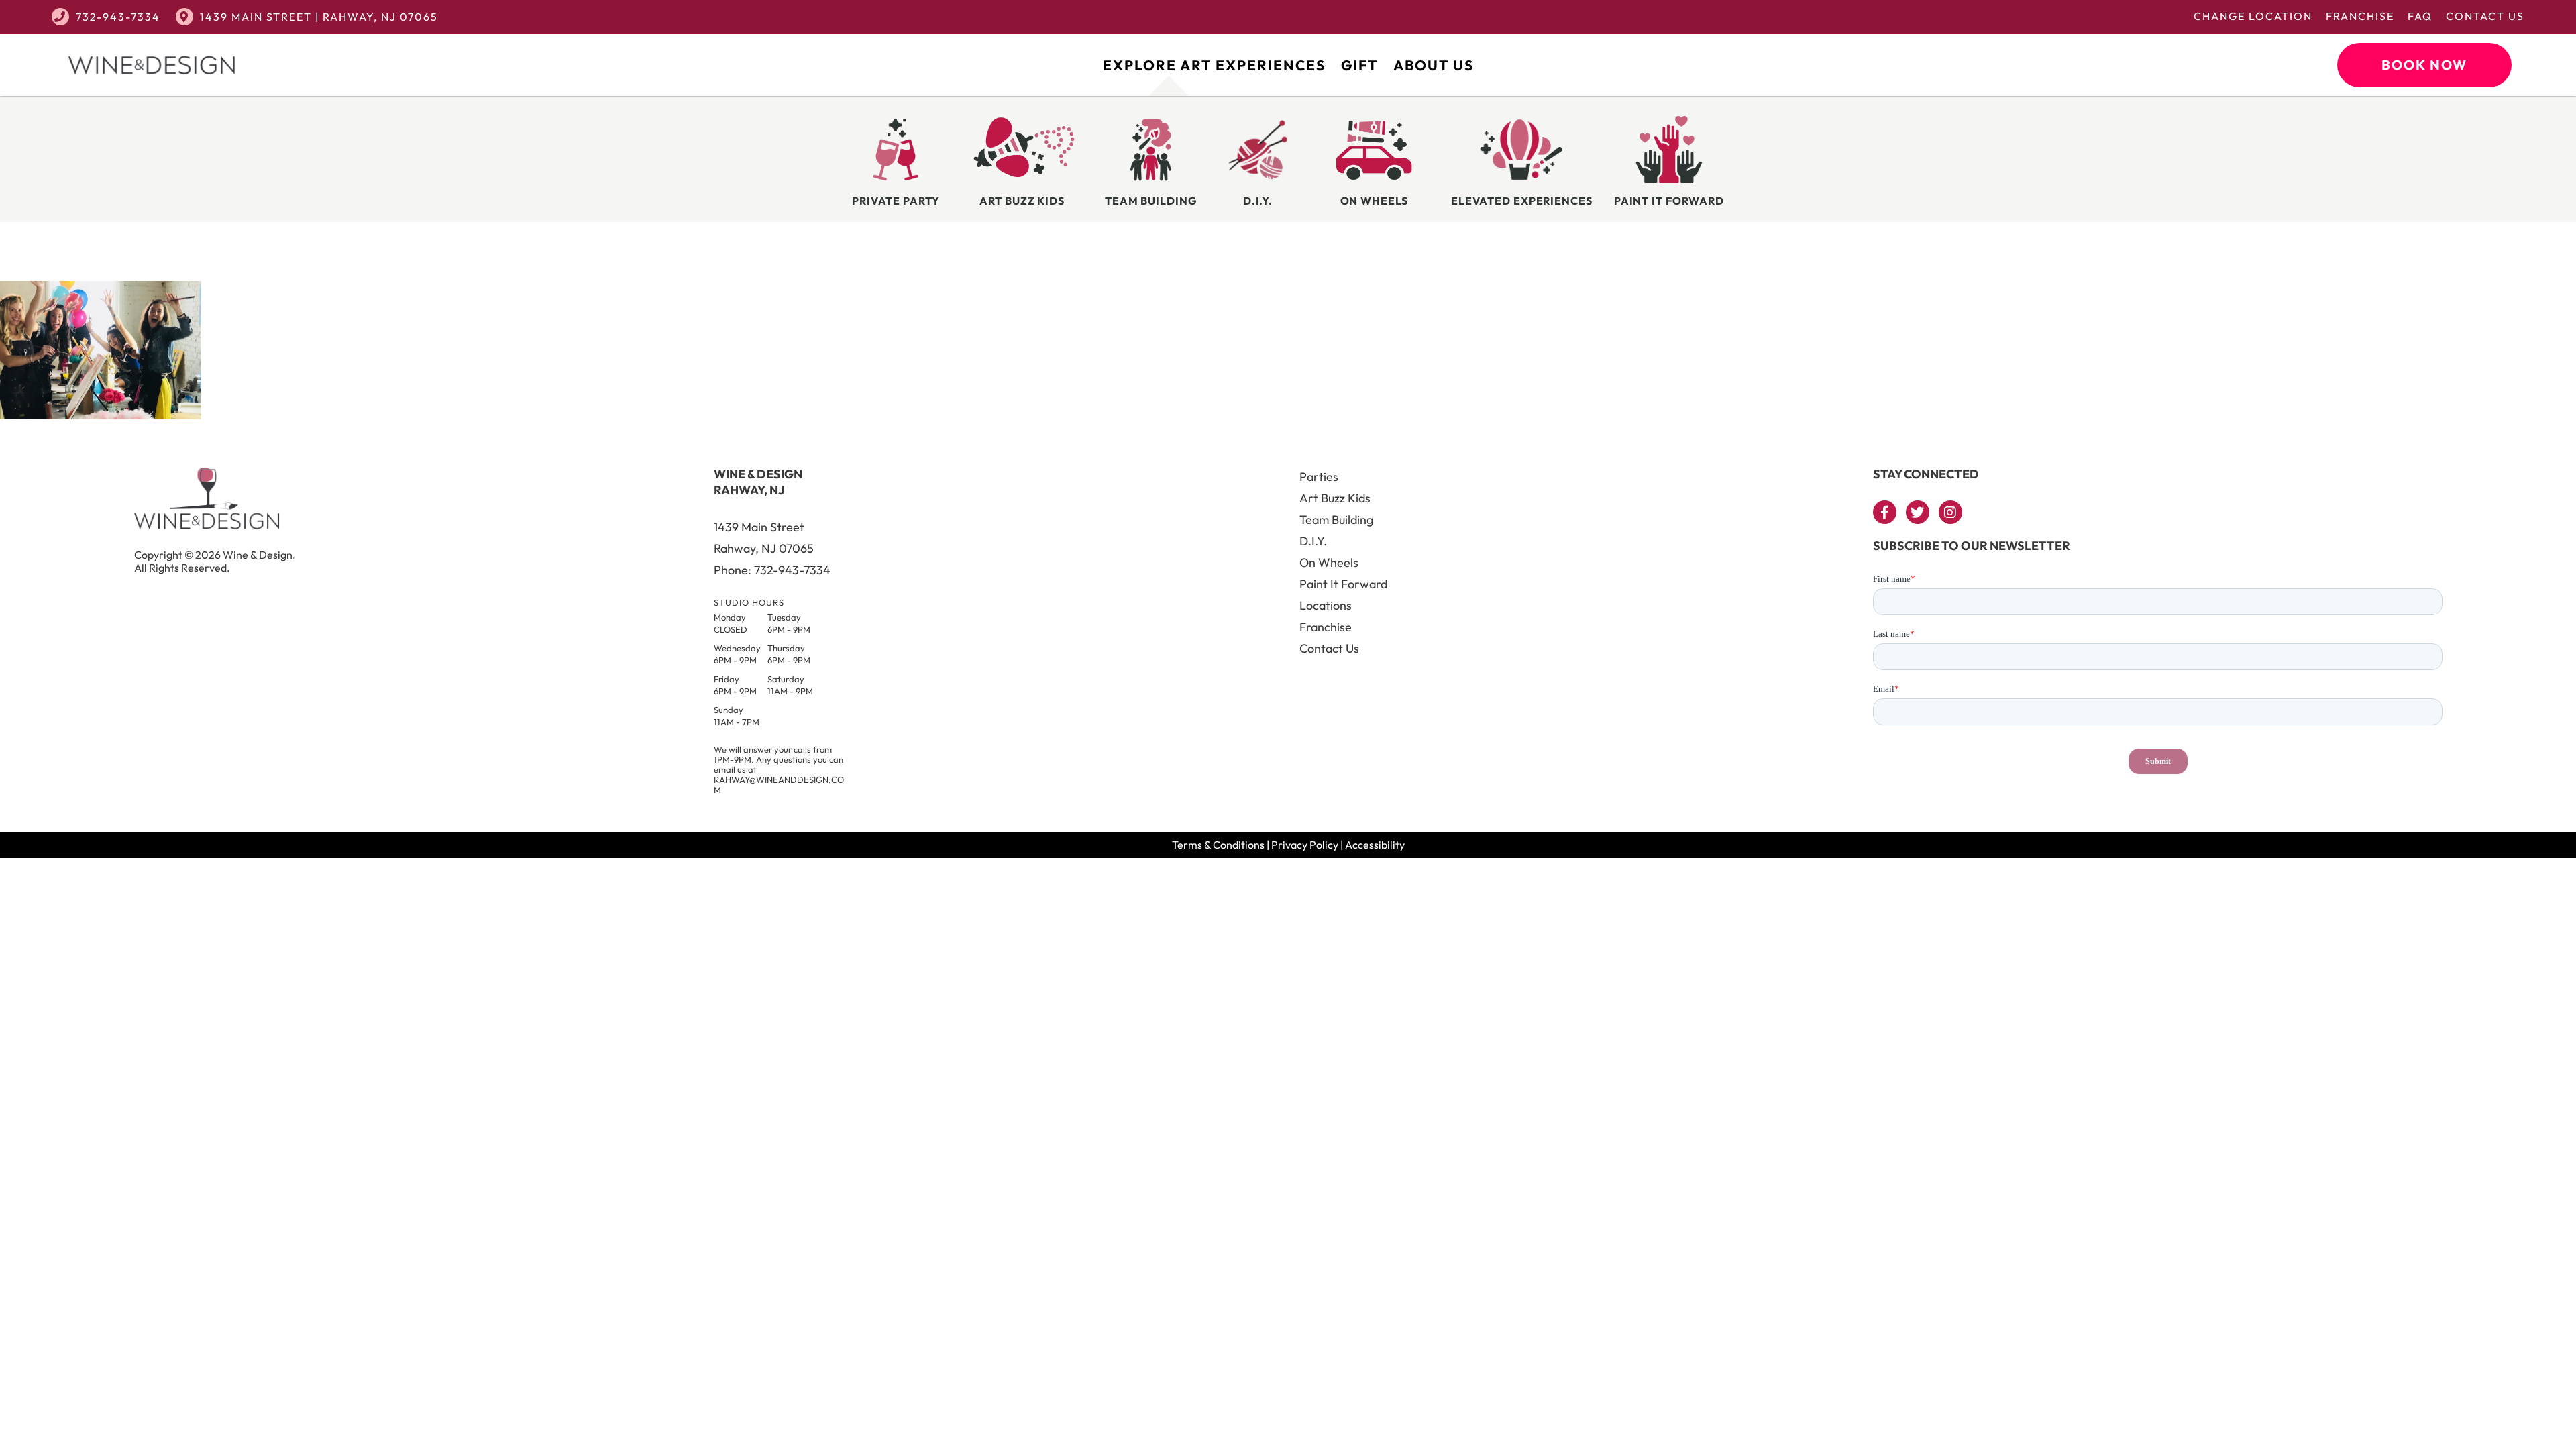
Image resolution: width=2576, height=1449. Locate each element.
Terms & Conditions (1218, 845)
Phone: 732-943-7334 (772, 570)
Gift (1359, 65)
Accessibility (1375, 845)
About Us (1434, 65)
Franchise (2360, 16)
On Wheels (1329, 562)
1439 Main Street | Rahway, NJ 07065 (319, 17)
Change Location (2253, 16)
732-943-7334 (118, 17)
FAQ (2420, 16)
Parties (1319, 477)
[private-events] (101, 415)
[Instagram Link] (1950, 512)
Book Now (2424, 65)
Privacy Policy (1305, 845)
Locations (1326, 605)
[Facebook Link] (1885, 512)
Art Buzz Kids (1335, 498)
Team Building (1336, 520)
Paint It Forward (1343, 584)
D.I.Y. (1313, 541)
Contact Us (2485, 16)
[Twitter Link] (1918, 512)
